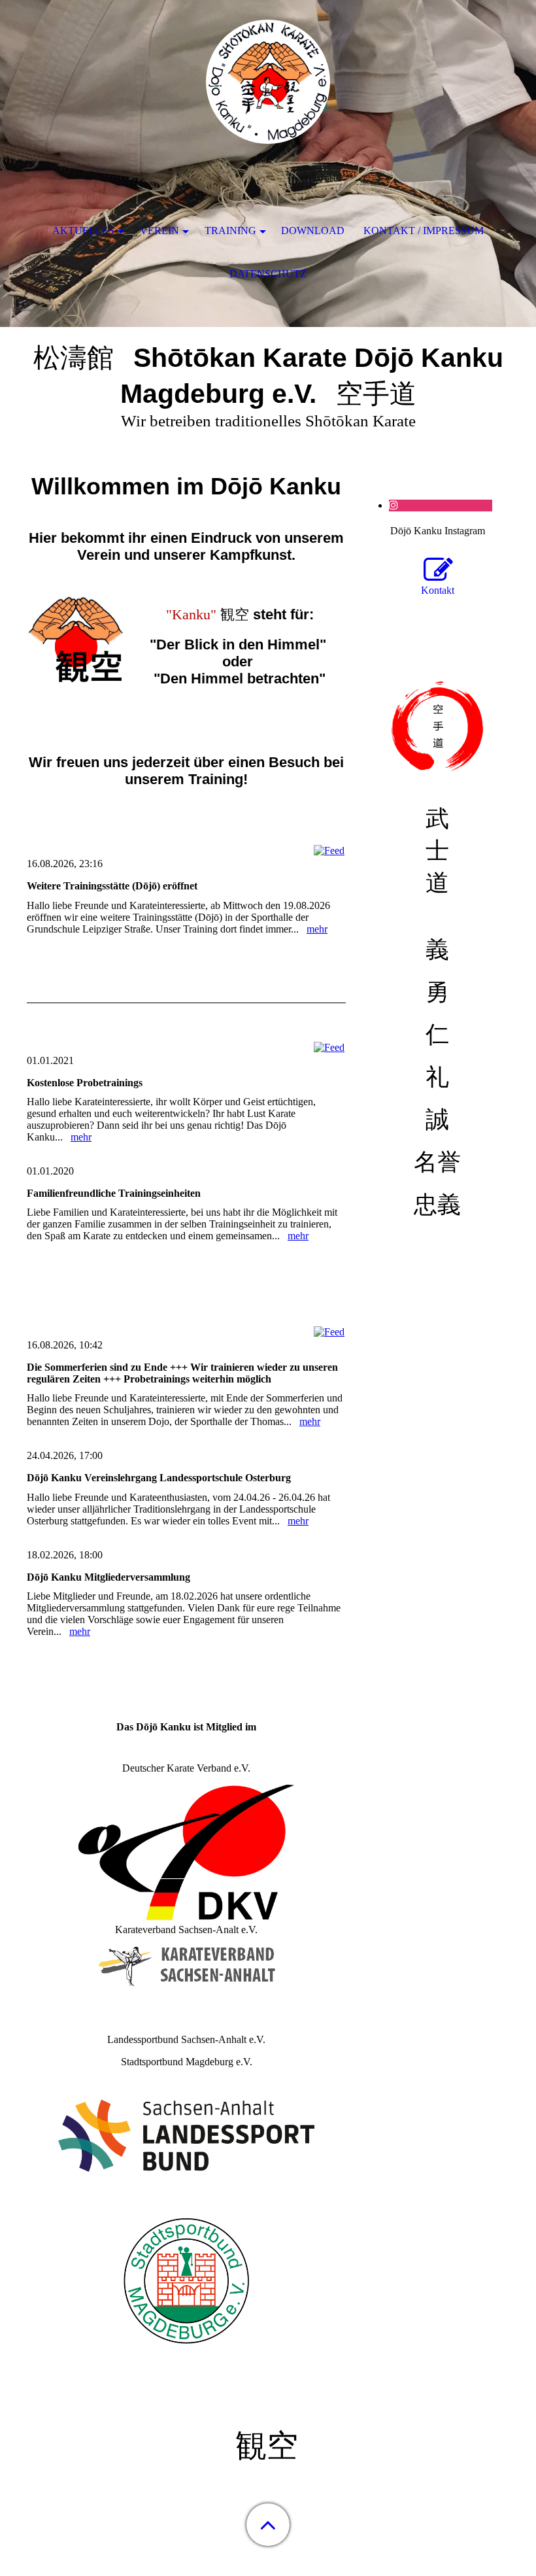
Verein (159, 231)
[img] (268, 82)
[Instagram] (394, 505)
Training (230, 231)
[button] (268, 2525)
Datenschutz (268, 274)
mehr (317, 929)
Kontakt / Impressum (424, 231)
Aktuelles (83, 231)
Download (313, 231)
